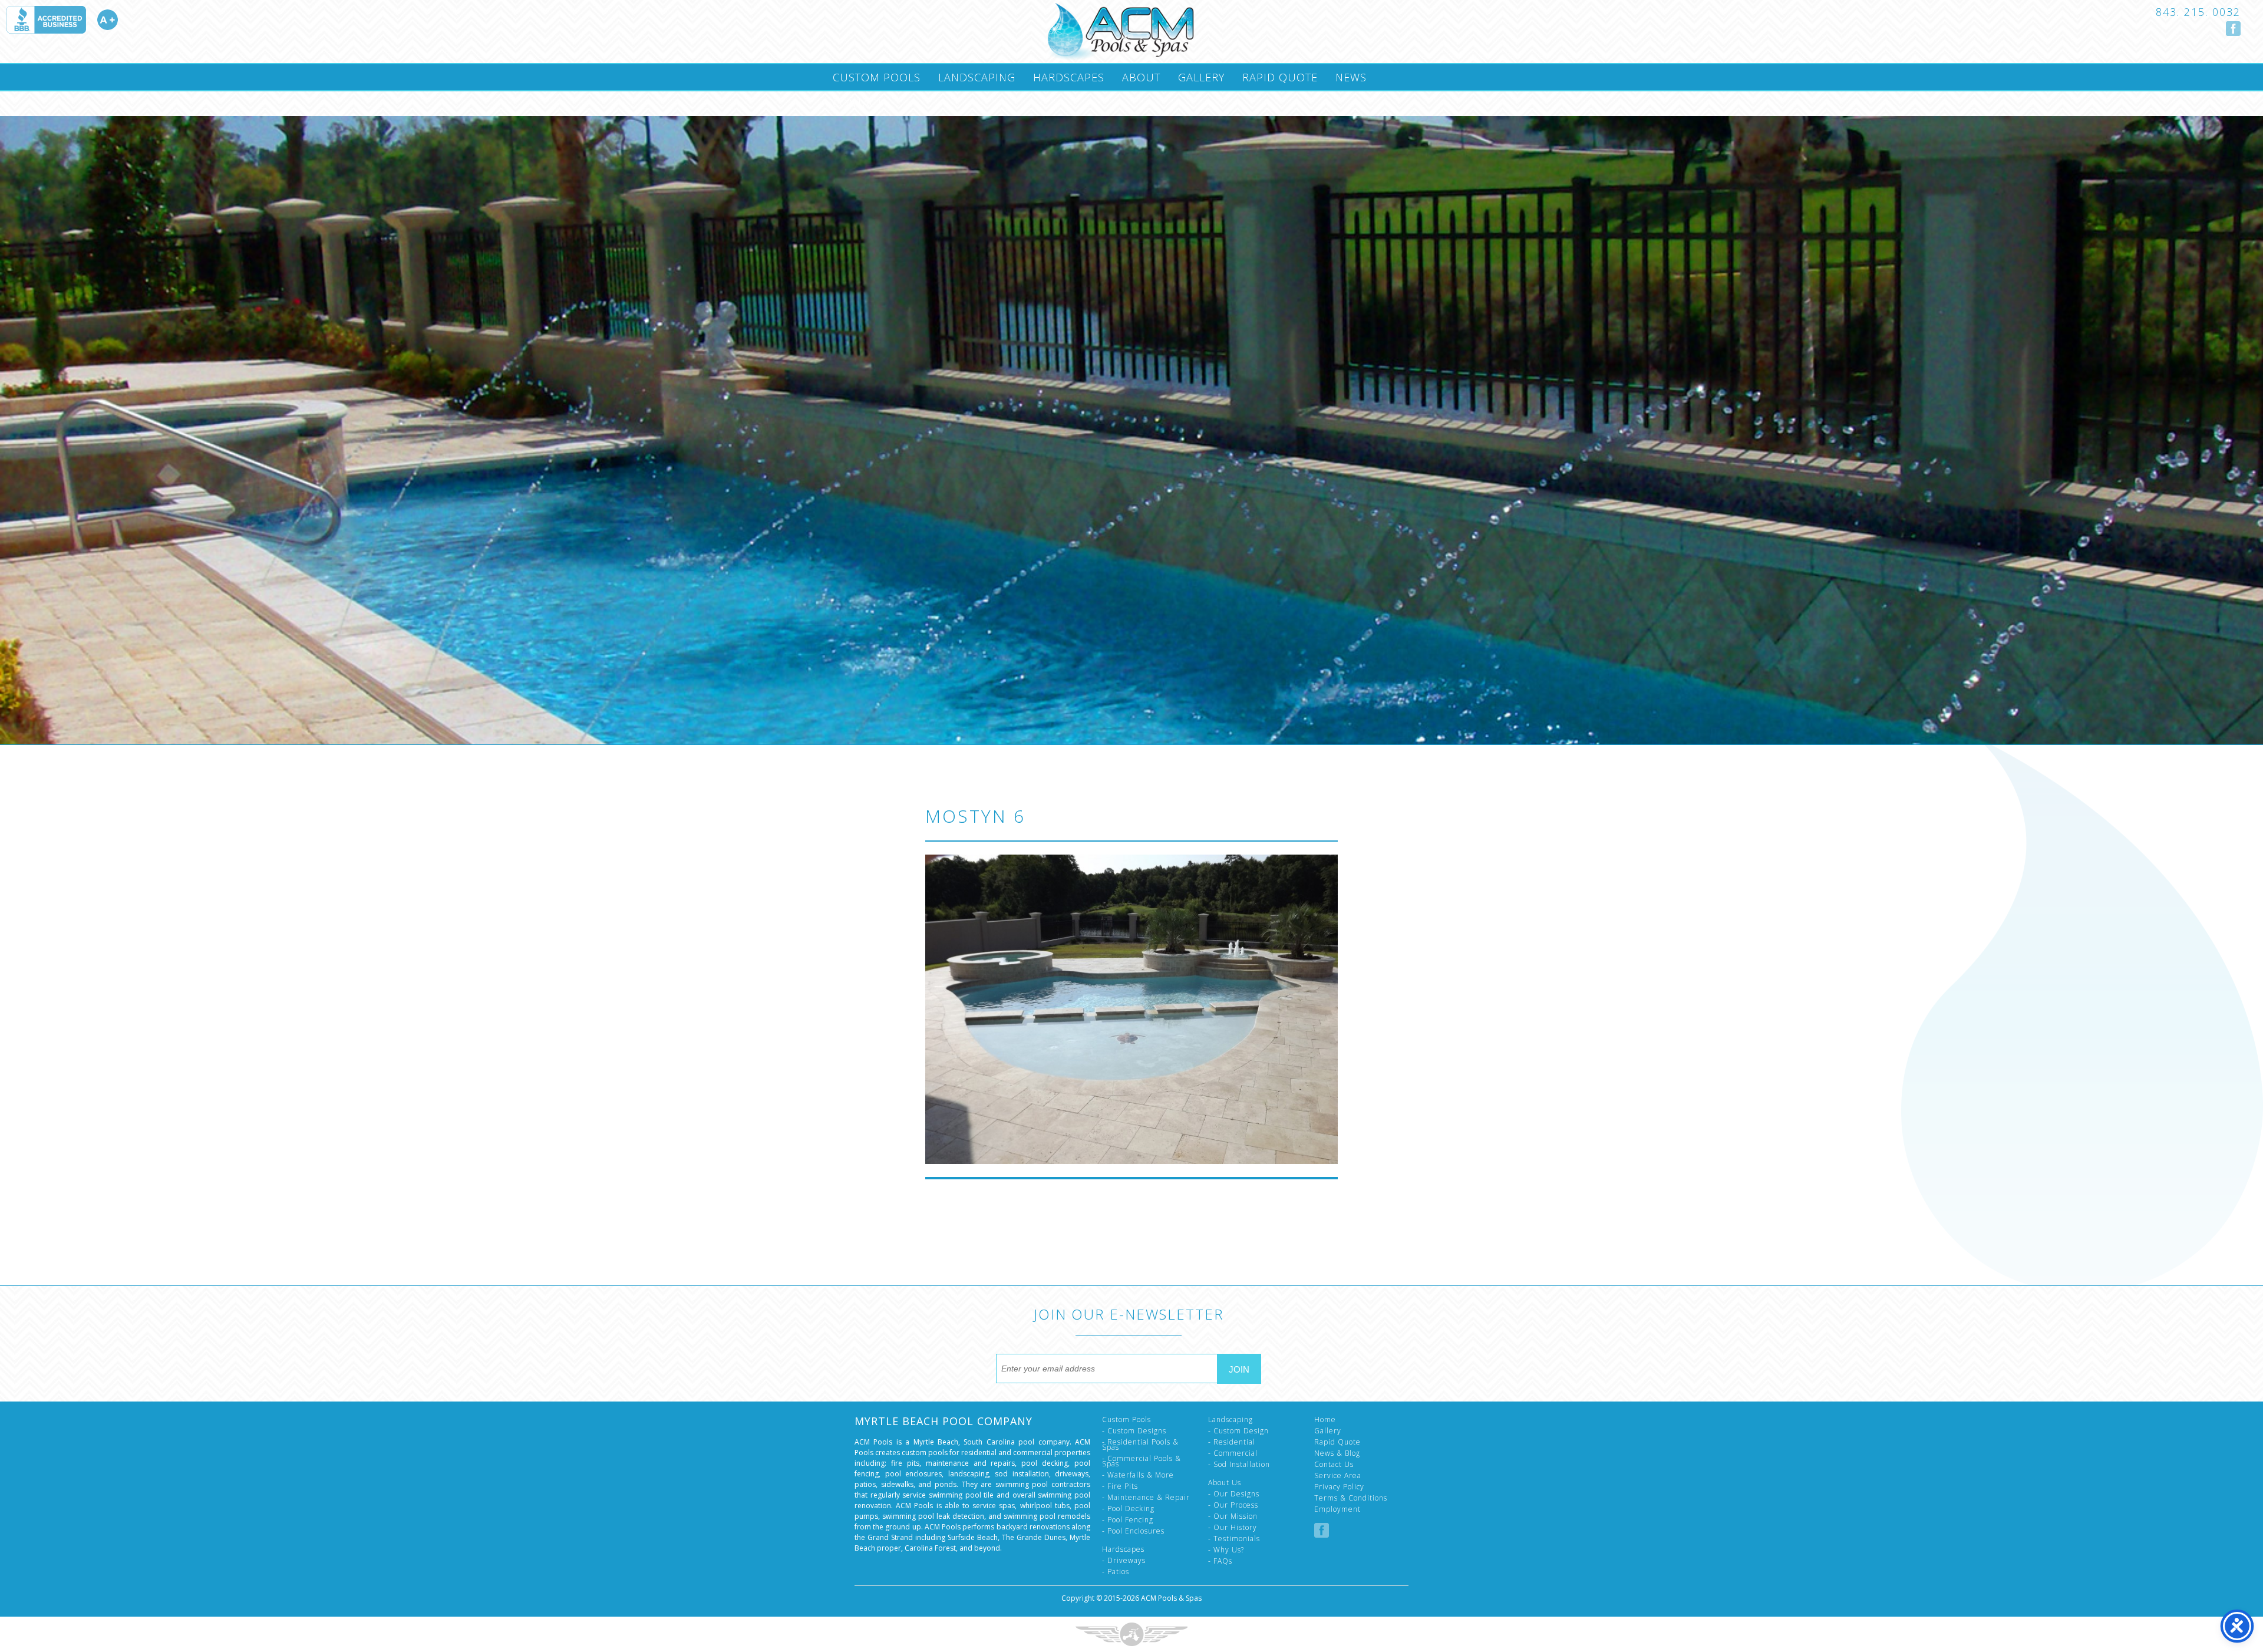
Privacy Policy (1339, 1487)
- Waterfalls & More (1138, 1475)
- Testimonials (1234, 1539)
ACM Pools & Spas (1171, 1598)
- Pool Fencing (1128, 1520)
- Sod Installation (1239, 1464)
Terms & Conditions (1351, 1498)
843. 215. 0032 (2198, 12)
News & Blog (1337, 1453)
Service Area (1338, 1475)
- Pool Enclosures (1133, 1531)
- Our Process (1233, 1505)
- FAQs (1220, 1561)
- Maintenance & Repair (1146, 1497)
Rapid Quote (1280, 77)
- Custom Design (1238, 1431)
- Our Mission (1233, 1516)
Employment (1337, 1509)
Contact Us (1334, 1464)
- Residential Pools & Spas (1140, 1445)
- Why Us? (1226, 1550)
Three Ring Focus (1131, 1634)
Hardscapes (1069, 77)
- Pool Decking (1128, 1508)
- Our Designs (1234, 1494)
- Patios (1116, 1572)
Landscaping (977, 77)
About (1141, 77)
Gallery (1201, 77)
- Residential (1232, 1442)
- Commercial (1233, 1453)
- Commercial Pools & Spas (1142, 1461)
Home (1325, 1419)
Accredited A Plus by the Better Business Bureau (62, 20)
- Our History (1233, 1527)
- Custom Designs (1134, 1431)
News (1351, 77)
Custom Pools (877, 77)
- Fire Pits (1120, 1486)
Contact (858, 103)
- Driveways (1124, 1560)
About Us (1225, 1483)
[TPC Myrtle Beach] (1120, 32)
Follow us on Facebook (2233, 29)
